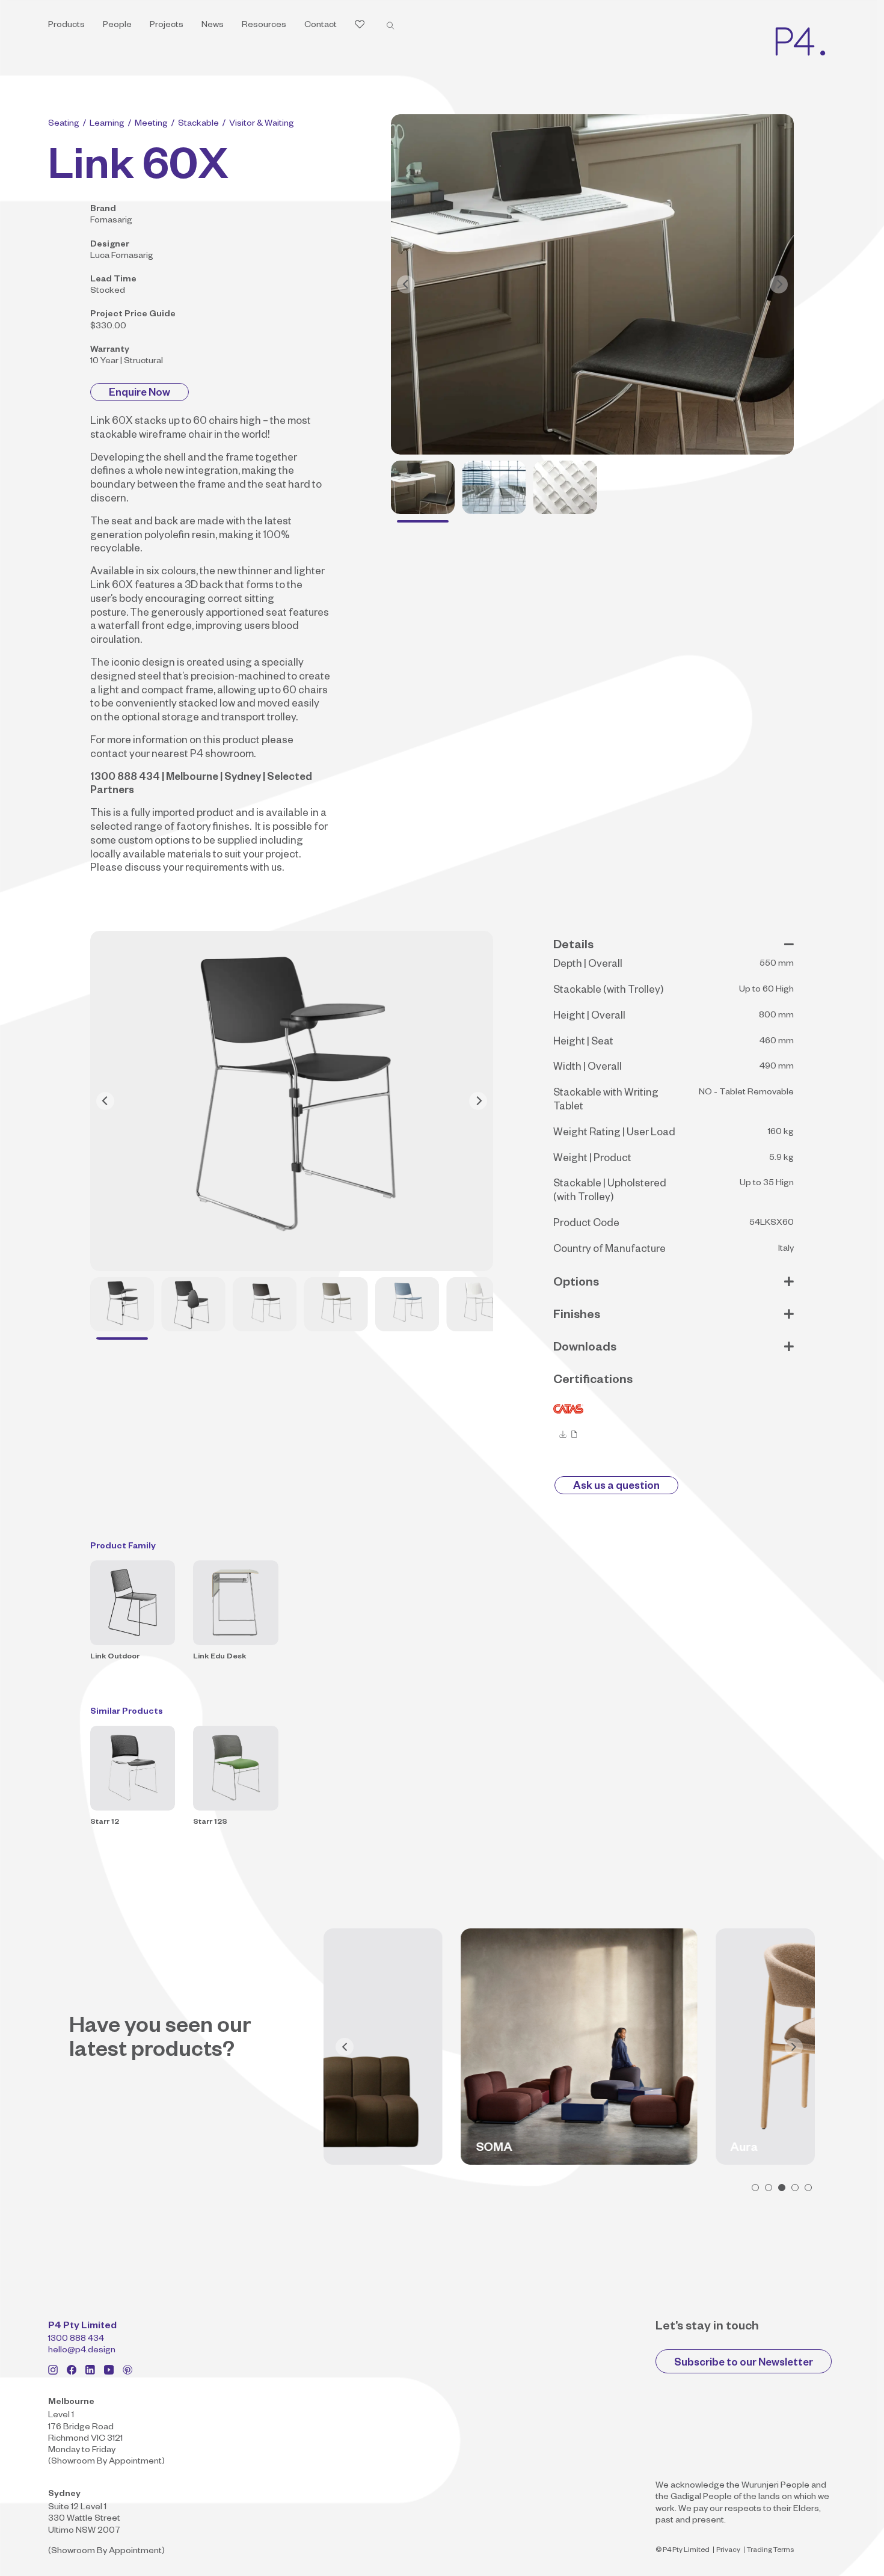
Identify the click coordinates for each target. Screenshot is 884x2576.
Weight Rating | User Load (614, 1134)
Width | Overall (588, 1068)
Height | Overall (589, 1017)
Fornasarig (111, 221)
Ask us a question (616, 1487)
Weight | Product (592, 1160)
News (213, 26)
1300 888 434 (76, 2340)
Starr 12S (210, 1823)
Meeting (151, 124)
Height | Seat (583, 1043)
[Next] (779, 284)
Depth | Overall (588, 965)
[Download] (563, 1434)
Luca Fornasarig (122, 257)
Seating (64, 124)
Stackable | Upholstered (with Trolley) (610, 1192)
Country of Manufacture (609, 1250)
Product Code (586, 1225)
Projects (167, 26)
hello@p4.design (82, 2351)
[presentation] (345, 2047)
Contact (321, 26)
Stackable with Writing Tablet (606, 1101)
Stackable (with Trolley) (608, 991)
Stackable (198, 124)
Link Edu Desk (219, 1657)
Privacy (728, 2551)
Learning (107, 124)
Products (66, 26)
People (117, 26)
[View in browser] (574, 1434)
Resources (264, 26)
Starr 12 (105, 1823)
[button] (755, 2188)
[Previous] (406, 284)
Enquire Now (140, 394)
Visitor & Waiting (262, 124)
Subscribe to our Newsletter (744, 2364)
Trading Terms (770, 2551)
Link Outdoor (115, 1657)
